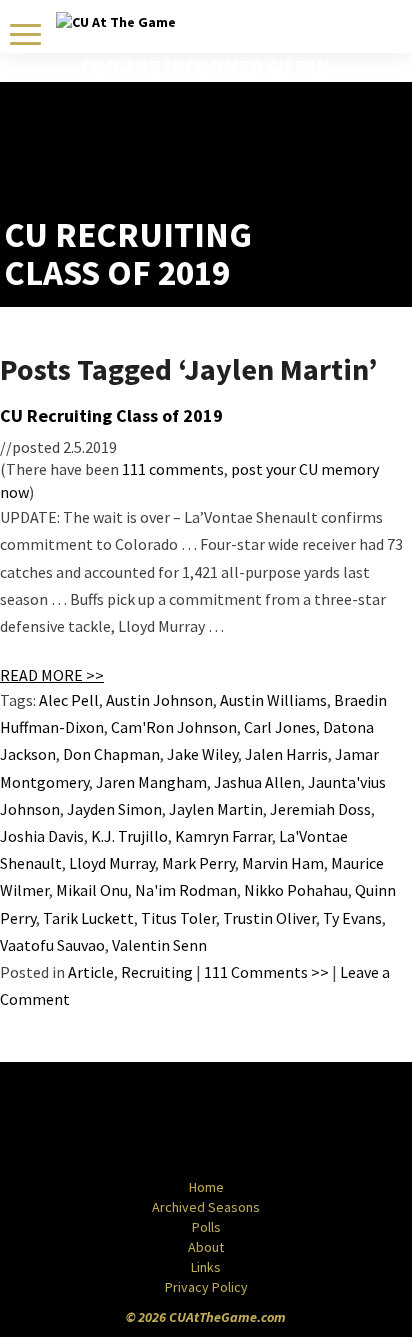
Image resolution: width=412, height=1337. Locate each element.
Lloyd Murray (112, 863)
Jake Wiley (202, 754)
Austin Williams (273, 700)
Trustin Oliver (269, 918)
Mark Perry (198, 863)
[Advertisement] (291, 166)
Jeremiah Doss (320, 809)
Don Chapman (111, 754)
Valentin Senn (159, 945)
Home (206, 1187)
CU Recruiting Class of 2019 (111, 415)
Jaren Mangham (151, 782)
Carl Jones (280, 727)
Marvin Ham (283, 863)
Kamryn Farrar (223, 836)
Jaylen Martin (216, 809)
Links (206, 1267)
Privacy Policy (206, 1287)
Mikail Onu (92, 890)
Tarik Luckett (88, 918)
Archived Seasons (206, 1207)
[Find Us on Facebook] (161, 1122)
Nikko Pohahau (296, 890)
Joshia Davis (42, 836)
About (206, 1247)
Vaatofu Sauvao (52, 945)
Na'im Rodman (186, 890)
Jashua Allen (257, 782)
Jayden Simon (114, 809)
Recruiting (157, 972)
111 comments (173, 469)
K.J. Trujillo (129, 836)
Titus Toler (178, 918)
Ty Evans (352, 918)
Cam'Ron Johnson (174, 727)
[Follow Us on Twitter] (249, 1122)
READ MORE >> (52, 675)
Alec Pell (69, 700)
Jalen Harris (286, 754)
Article (91, 972)
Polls (206, 1227)
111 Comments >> (266, 972)
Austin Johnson (159, 700)
